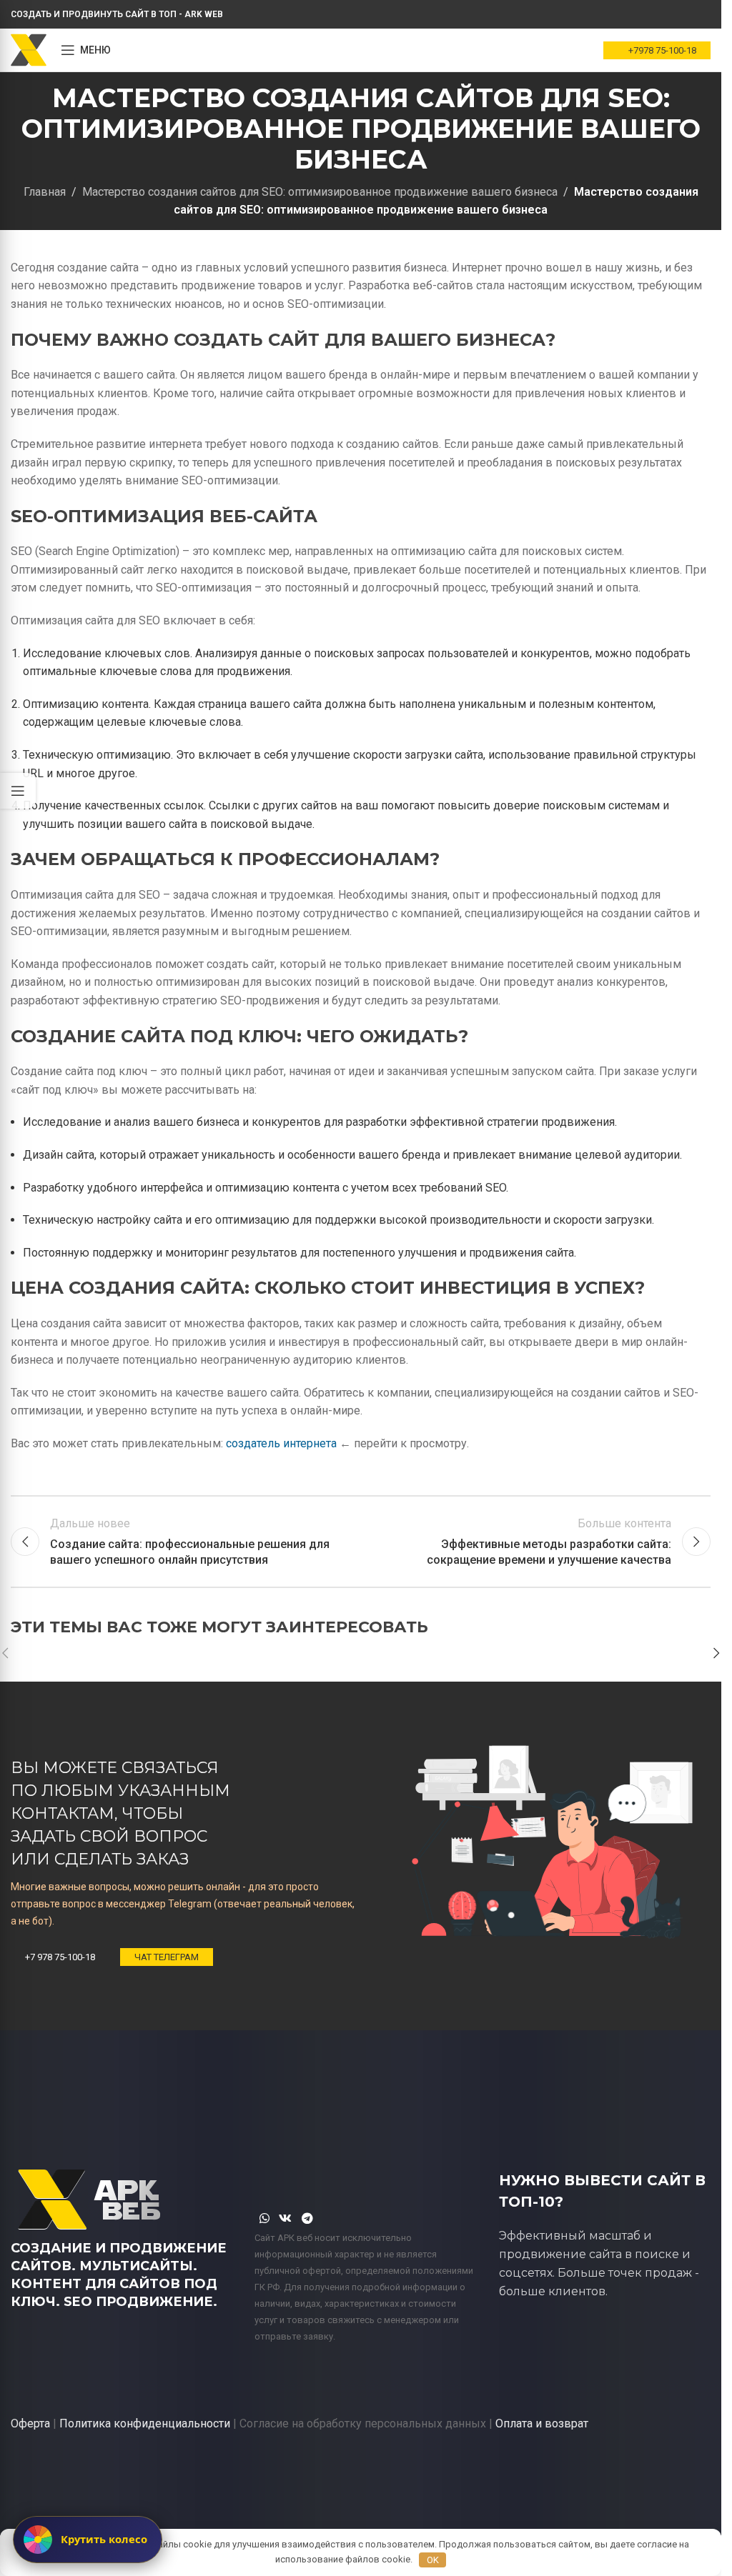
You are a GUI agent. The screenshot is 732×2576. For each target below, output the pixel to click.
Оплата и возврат (542, 2423)
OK (433, 2560)
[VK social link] (286, 2218)
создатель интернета (281, 1443)
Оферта (30, 2423)
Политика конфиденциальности (145, 2423)
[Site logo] (29, 49)
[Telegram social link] (307, 2218)
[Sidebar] (18, 791)
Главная (45, 192)
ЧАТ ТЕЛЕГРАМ (167, 1957)
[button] (716, 1653)
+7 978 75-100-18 (60, 1957)
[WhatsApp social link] (264, 2218)
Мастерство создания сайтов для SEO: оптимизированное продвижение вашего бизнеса (320, 192)
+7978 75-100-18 (662, 50)
